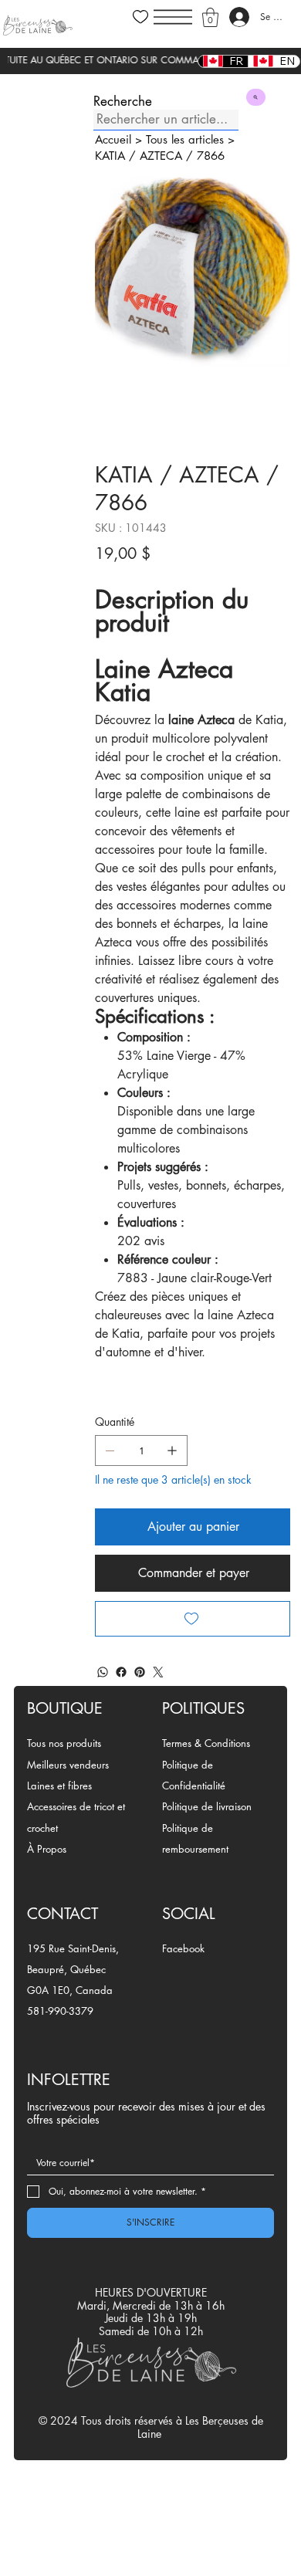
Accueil (113, 139)
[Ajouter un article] (172, 1450)
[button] (210, 17)
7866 (211, 156)
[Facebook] (121, 1672)
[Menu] (173, 17)
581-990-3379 (60, 2011)
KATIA (110, 156)
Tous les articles (185, 139)
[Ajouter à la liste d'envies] (193, 1619)
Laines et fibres (59, 1786)
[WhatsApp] (103, 1672)
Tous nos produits (64, 1743)
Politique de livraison (207, 1806)
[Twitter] (158, 1672)
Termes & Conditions (206, 1743)
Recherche (123, 102)
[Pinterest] (140, 1672)
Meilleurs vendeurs (68, 1765)
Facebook (183, 1948)
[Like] (140, 17)
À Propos (47, 1849)
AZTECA (161, 156)
